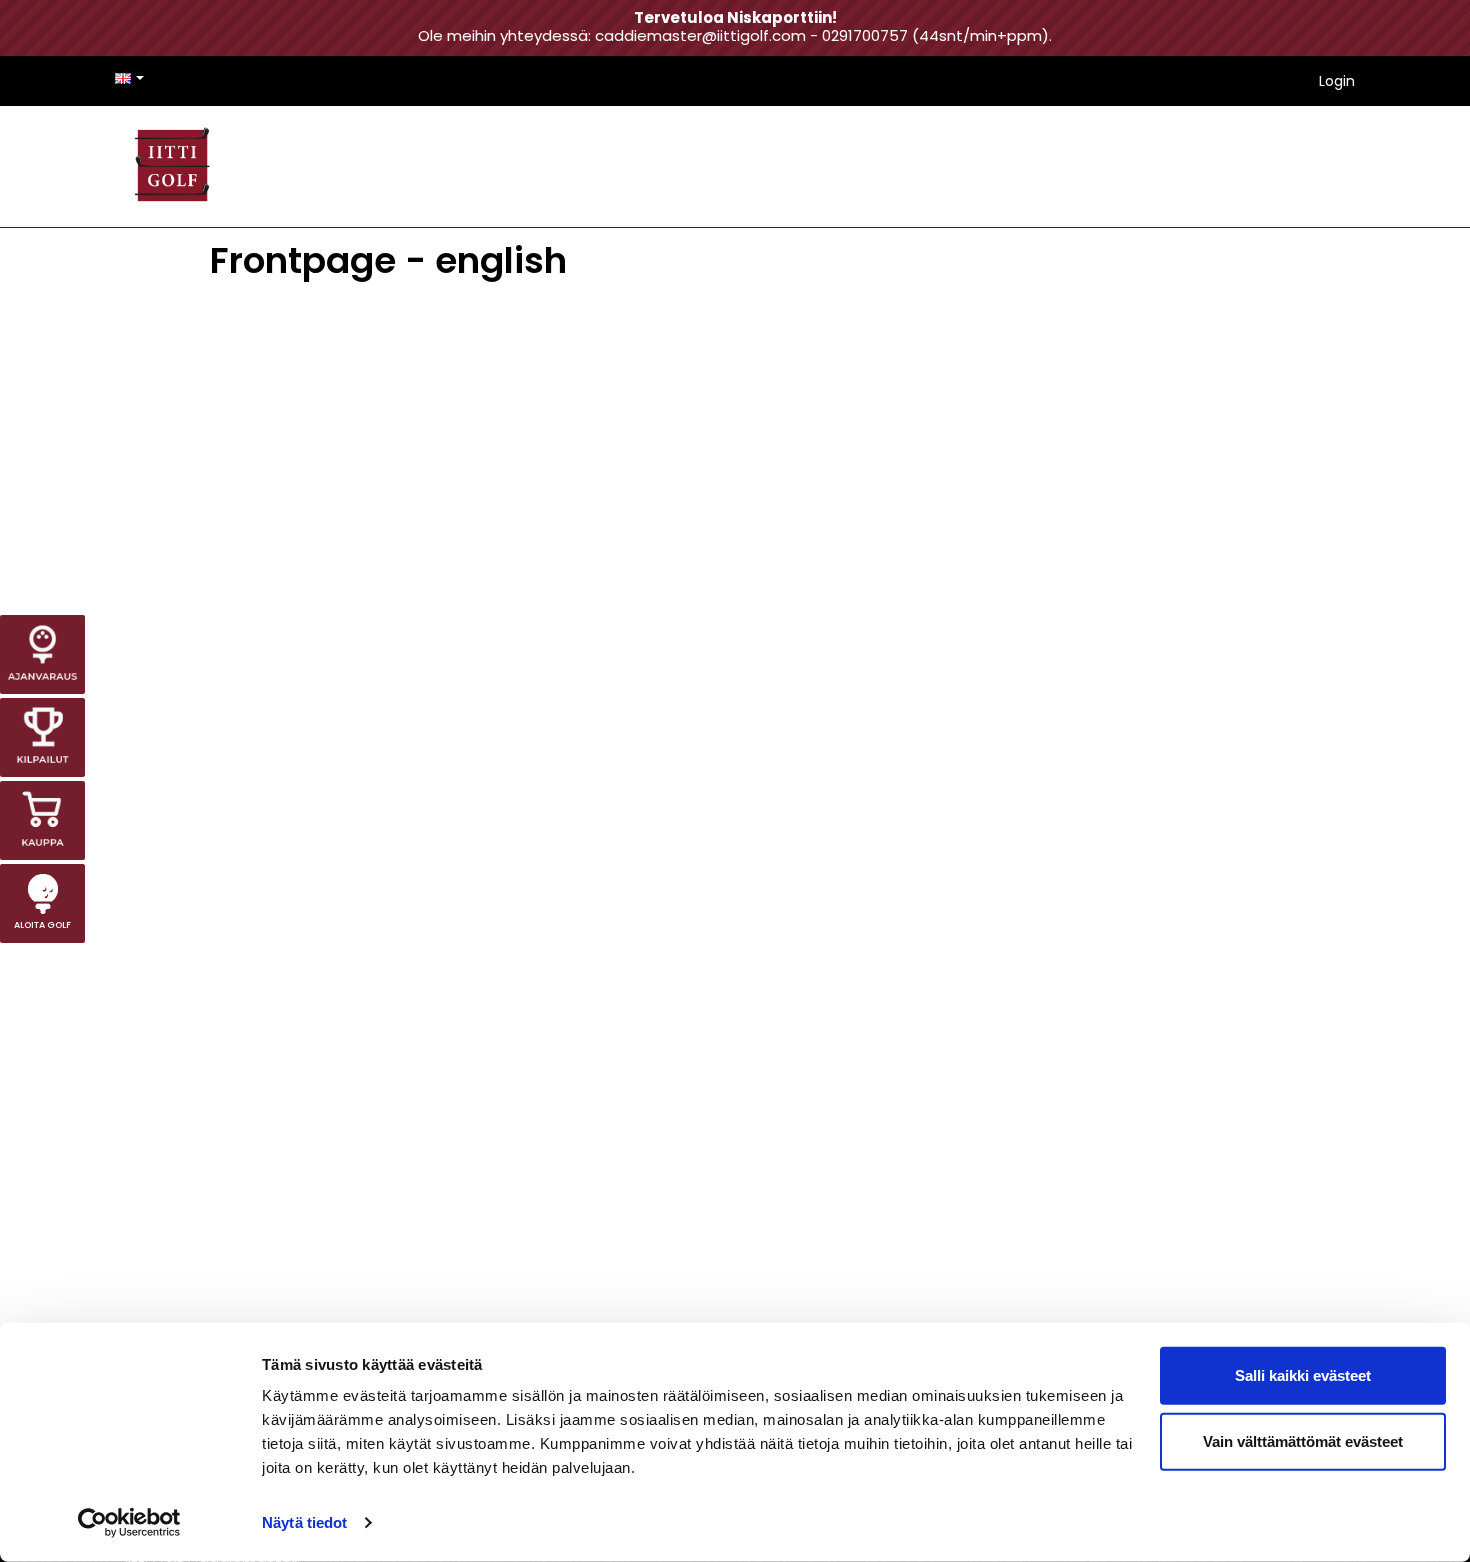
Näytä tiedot (304, 1522)
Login (1337, 81)
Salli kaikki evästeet (1303, 1375)
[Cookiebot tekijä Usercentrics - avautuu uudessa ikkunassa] (129, 1523)
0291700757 (865, 35)
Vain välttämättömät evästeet (1303, 1440)
